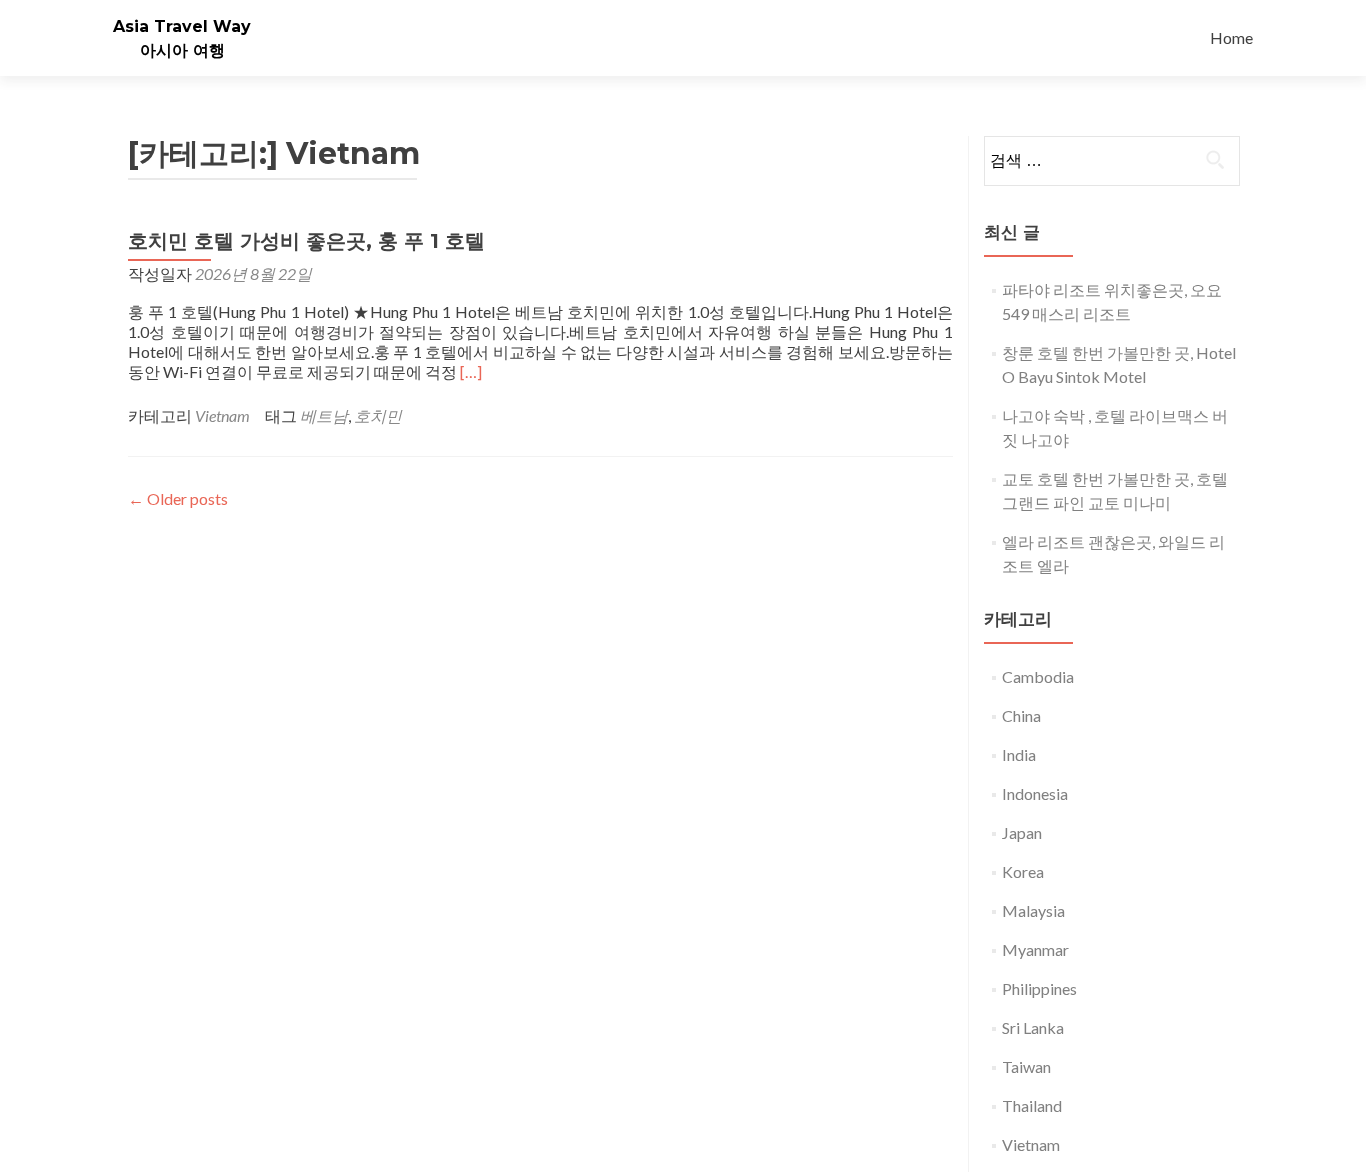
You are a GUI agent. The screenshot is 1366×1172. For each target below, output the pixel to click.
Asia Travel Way (182, 26)
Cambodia (1038, 676)
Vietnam (222, 415)
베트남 (324, 415)
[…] (471, 371)
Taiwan (1026, 1066)
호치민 (378, 415)
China (1021, 715)
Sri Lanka (1033, 1027)
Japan (1022, 832)
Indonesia (1035, 793)
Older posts (178, 498)
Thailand (1032, 1105)
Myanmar (1035, 949)
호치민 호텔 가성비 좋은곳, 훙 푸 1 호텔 (306, 241)
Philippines (1039, 988)
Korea (1023, 871)
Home (1231, 37)
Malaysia (1033, 910)
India (1019, 754)
